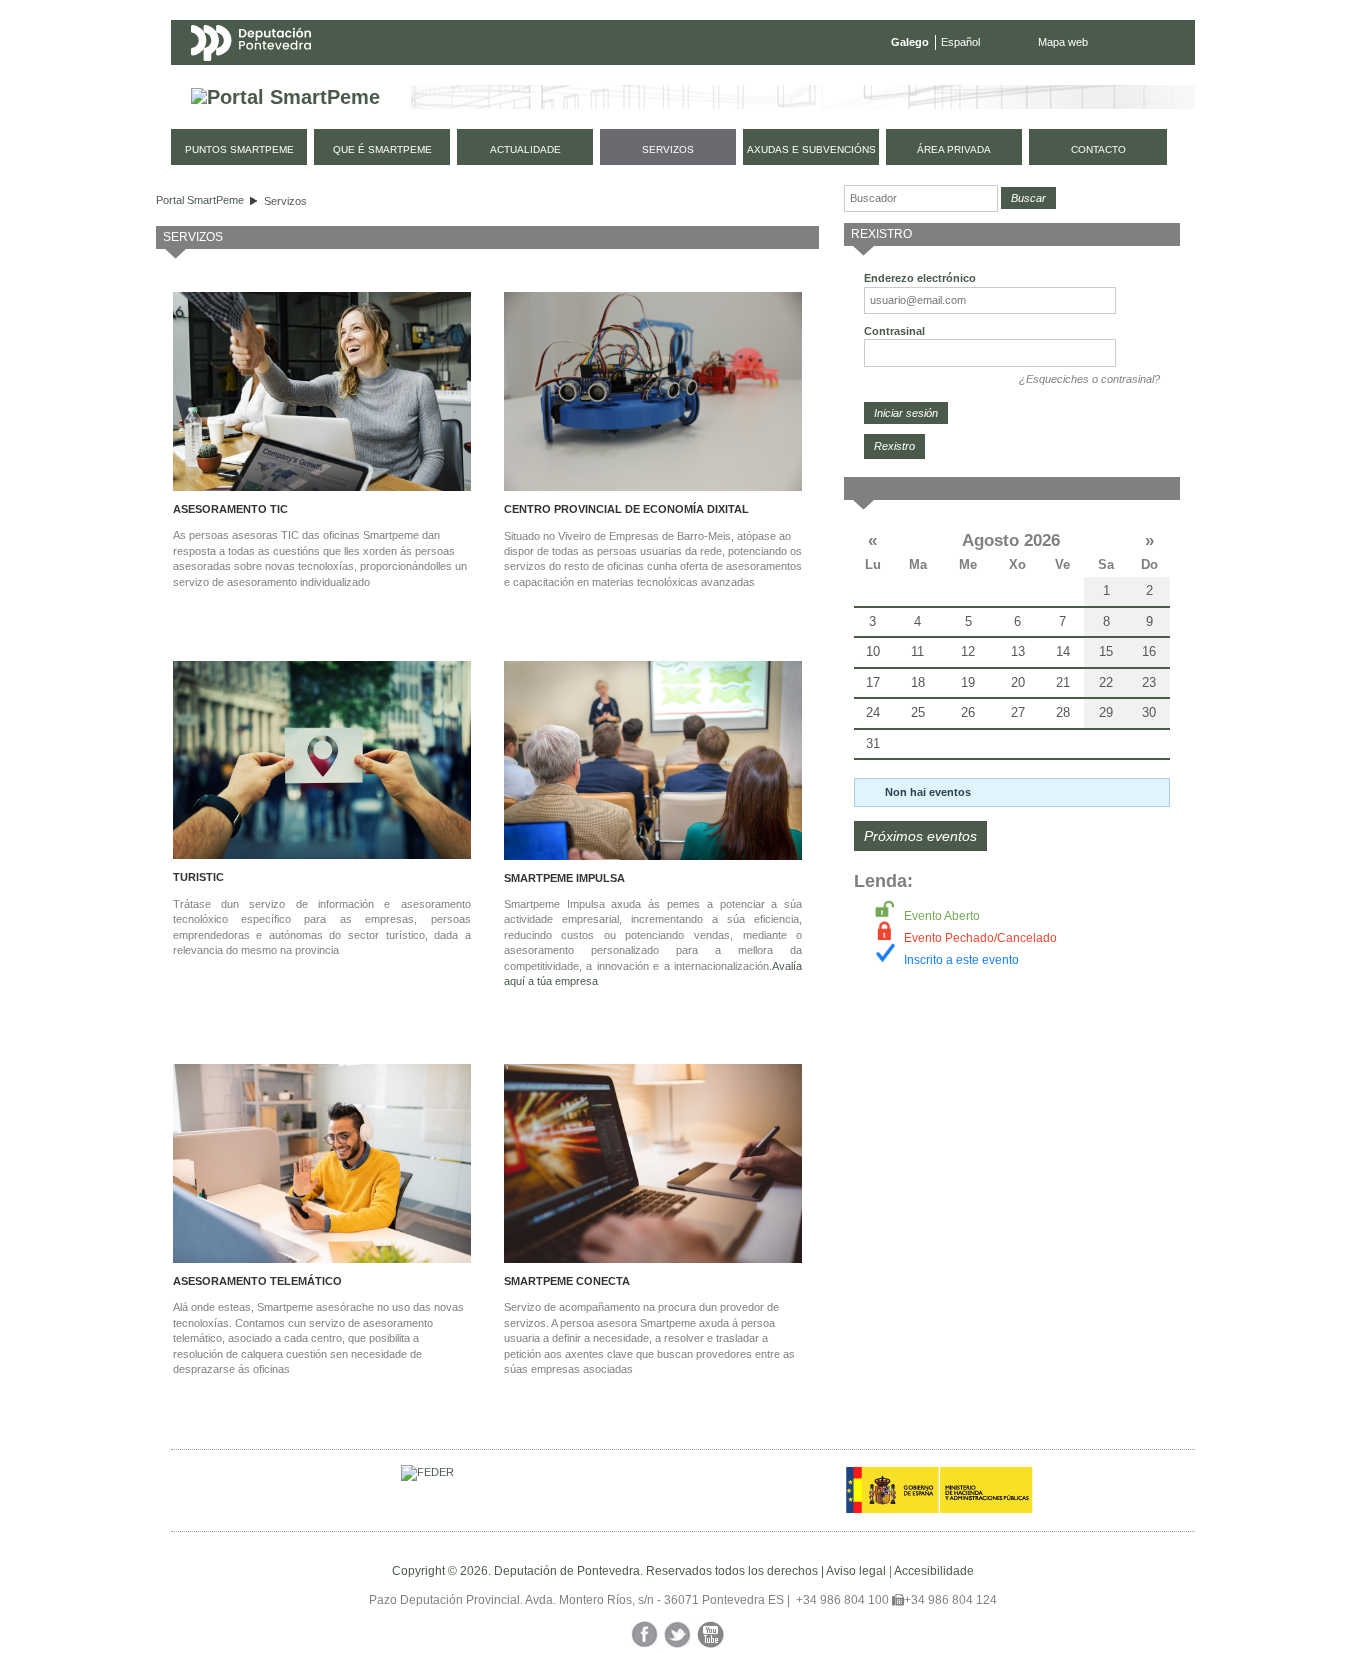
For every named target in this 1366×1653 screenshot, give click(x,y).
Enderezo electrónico (920, 278)
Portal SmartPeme (200, 200)
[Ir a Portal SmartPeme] (285, 97)
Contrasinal (894, 331)
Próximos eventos (920, 836)
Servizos (285, 201)
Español (960, 42)
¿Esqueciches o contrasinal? (1089, 379)
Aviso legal (856, 1571)
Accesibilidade (934, 1571)
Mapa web (1063, 42)
